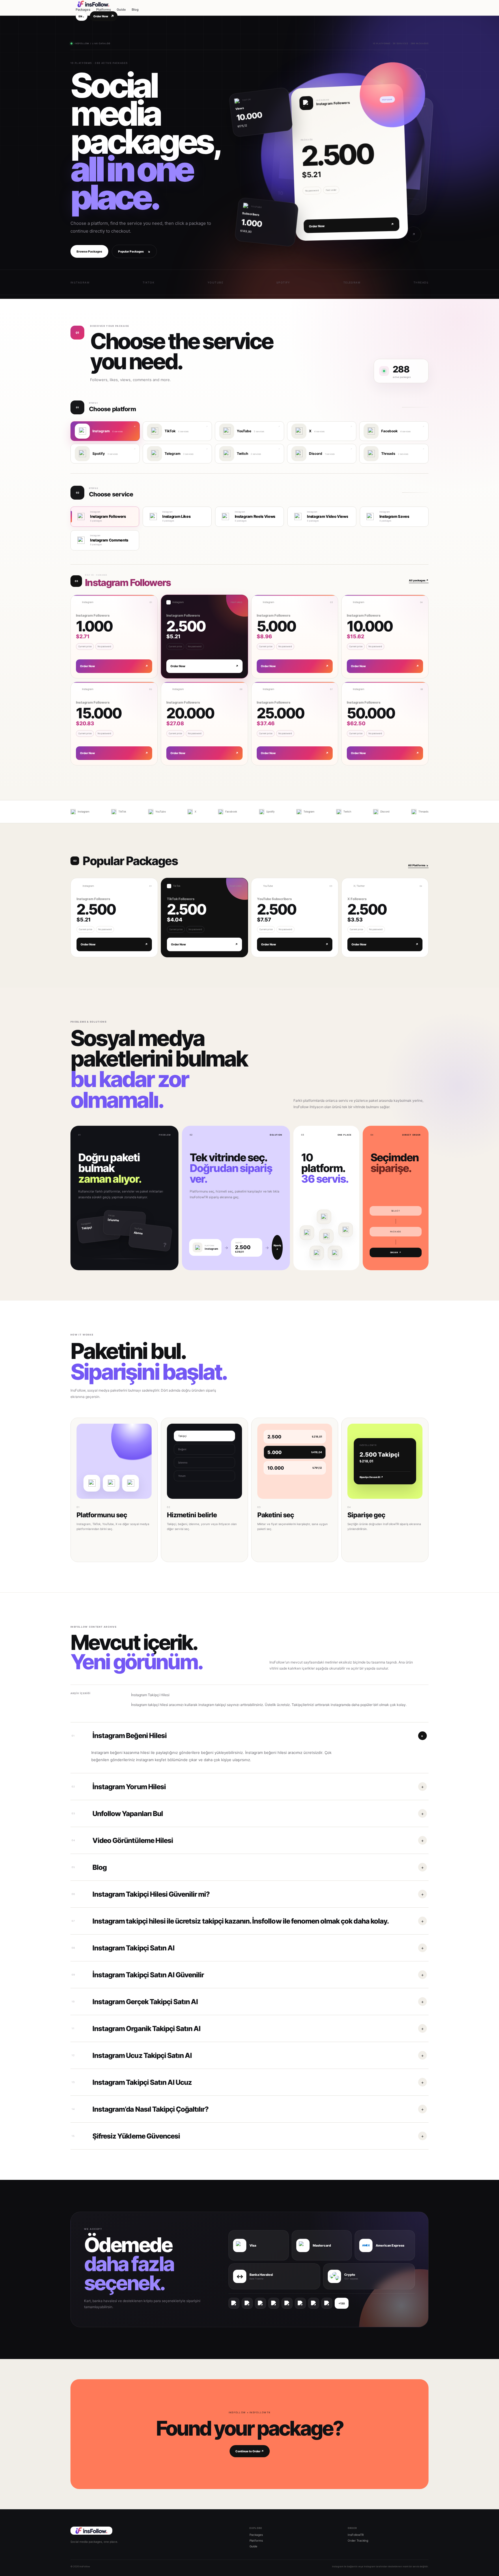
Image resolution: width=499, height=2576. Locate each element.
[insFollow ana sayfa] (107, 4)
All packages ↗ (419, 580)
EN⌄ (82, 16)
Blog (135, 10)
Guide (121, 10)
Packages (83, 10)
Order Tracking (358, 2540)
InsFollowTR (356, 2535)
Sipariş (277, 1247)
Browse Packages (89, 251)
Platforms (104, 10)
